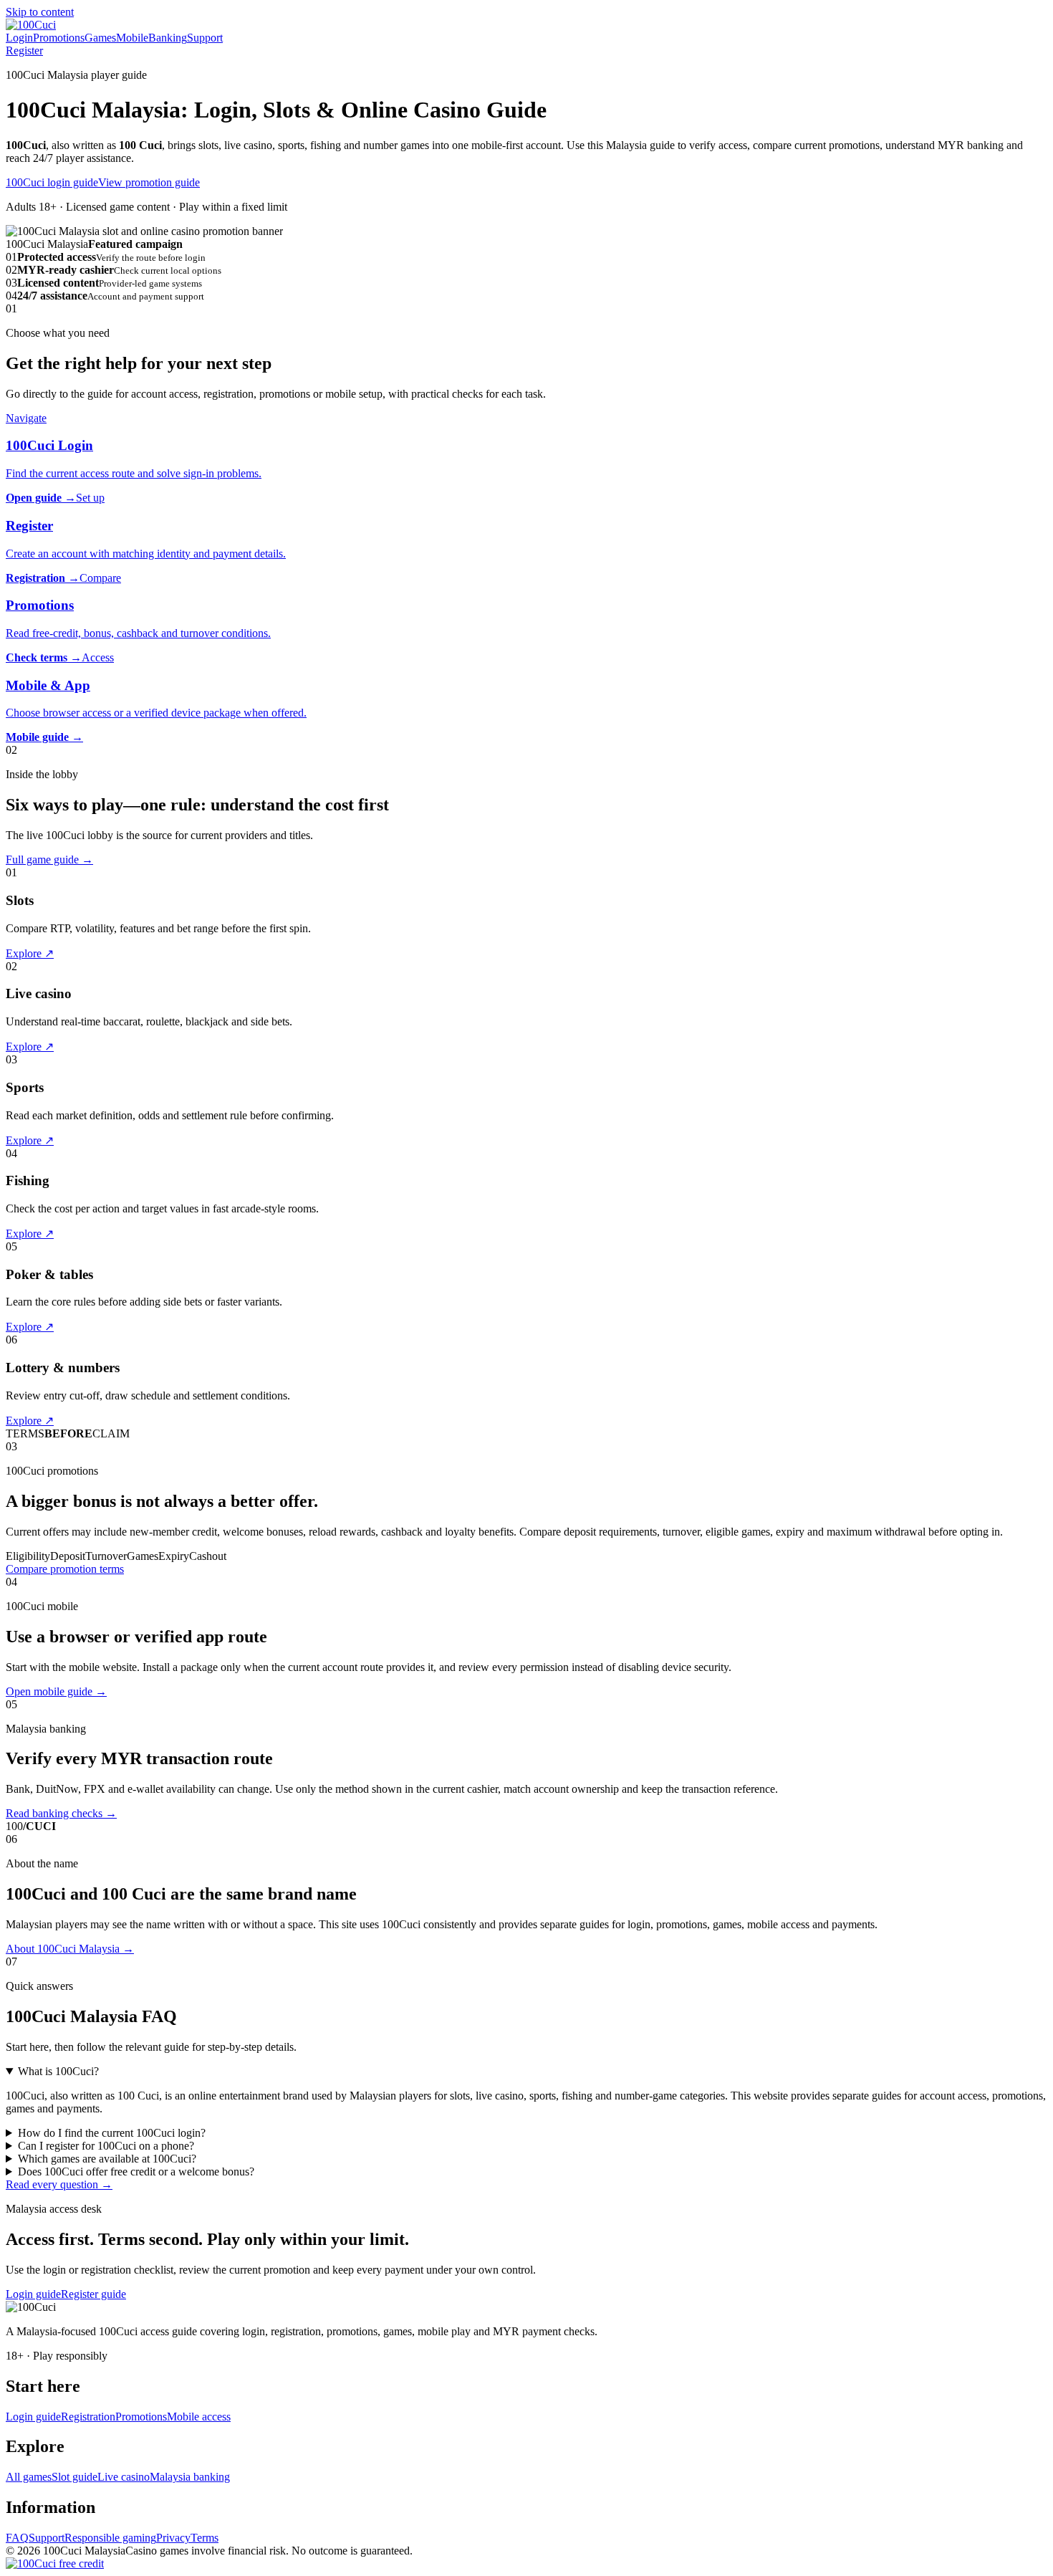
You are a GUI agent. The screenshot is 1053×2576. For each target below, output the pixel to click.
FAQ (17, 2538)
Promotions (59, 38)
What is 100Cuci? (58, 2071)
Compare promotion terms (65, 1569)
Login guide (33, 2294)
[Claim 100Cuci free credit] (55, 2563)
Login (19, 38)
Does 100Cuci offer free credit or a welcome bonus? (136, 2172)
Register (24, 51)
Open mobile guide (56, 1691)
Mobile (132, 38)
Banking (168, 38)
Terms (205, 2538)
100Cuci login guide (52, 182)
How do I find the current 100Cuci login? (112, 2133)
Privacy (173, 2538)
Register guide (93, 2294)
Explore (30, 953)
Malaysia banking (190, 2477)
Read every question (59, 2184)
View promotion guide (149, 182)
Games (100, 38)
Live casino (124, 2477)
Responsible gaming (110, 2538)
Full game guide (49, 860)
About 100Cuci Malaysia (70, 1949)
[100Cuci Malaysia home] (31, 25)
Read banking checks (61, 1813)
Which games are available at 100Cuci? (107, 2159)
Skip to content (40, 12)
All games (29, 2477)
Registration (88, 2417)
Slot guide (74, 2477)
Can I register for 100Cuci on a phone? (106, 2146)
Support (205, 38)
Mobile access (199, 2417)
